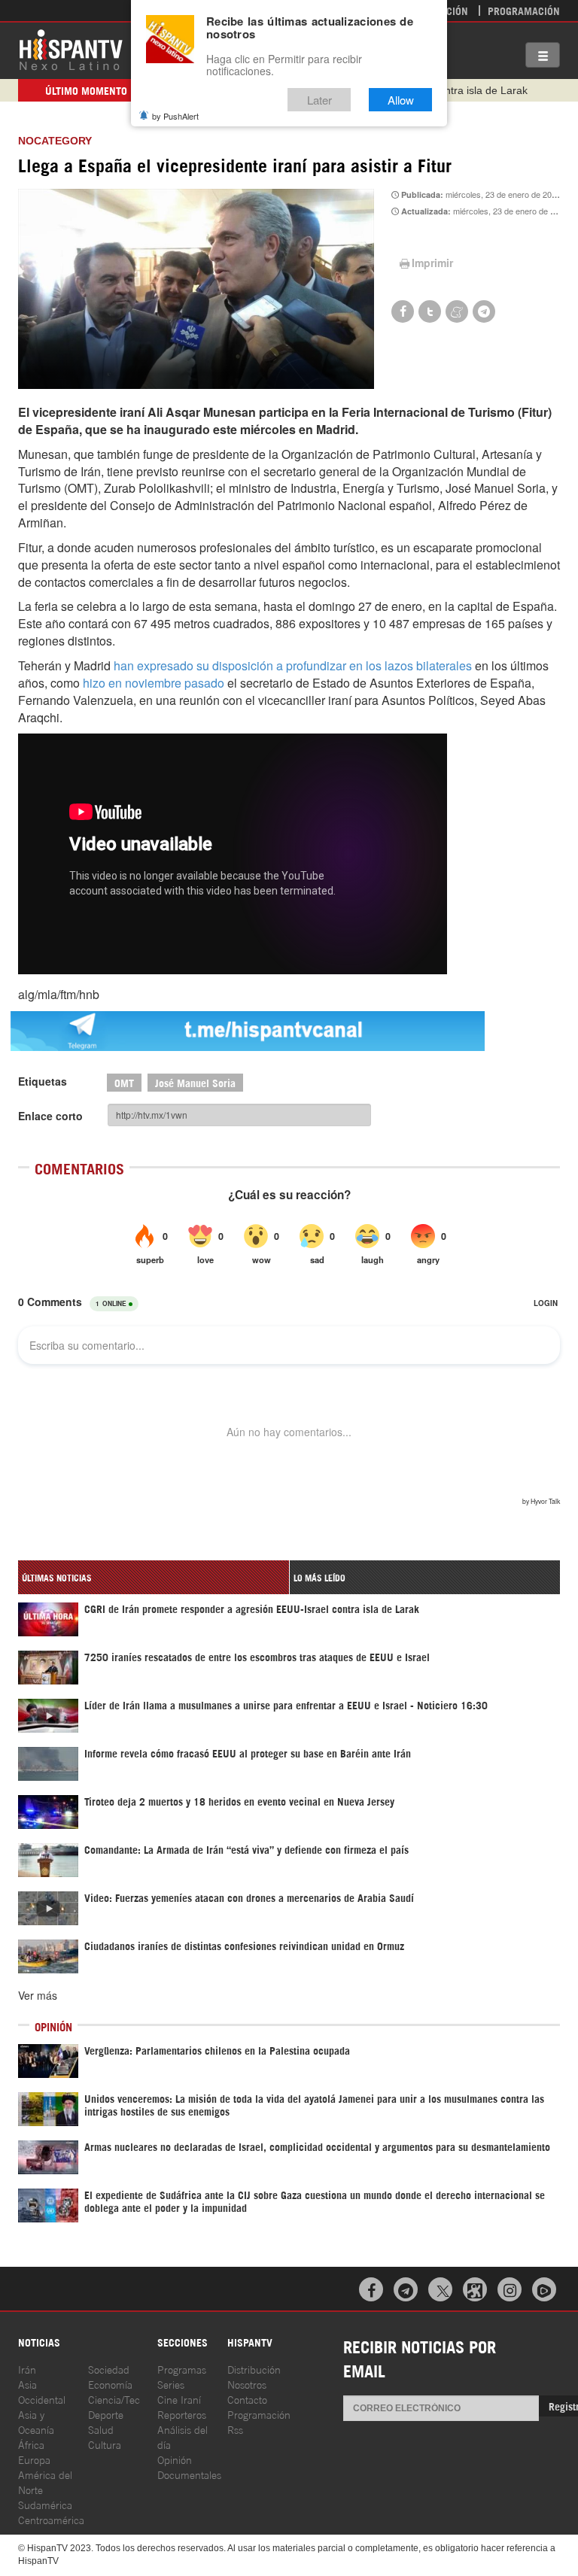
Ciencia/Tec (114, 2399)
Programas (182, 2369)
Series (171, 2384)
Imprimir (432, 263)
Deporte (106, 2414)
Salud (101, 2429)
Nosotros (247, 2384)
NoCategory (55, 141)
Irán (27, 2369)
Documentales (189, 2474)
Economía (110, 2384)
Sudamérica (45, 2504)
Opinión (175, 2459)
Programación (524, 10)
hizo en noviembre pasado (154, 683)
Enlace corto (50, 1116)
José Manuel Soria (195, 1082)
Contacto (247, 2399)
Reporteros (182, 2414)
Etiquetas (43, 1081)
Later (319, 100)
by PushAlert (175, 116)
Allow (401, 100)
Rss (235, 2429)
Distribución (254, 2369)
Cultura (105, 2444)
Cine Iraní (179, 2399)
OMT (124, 1082)
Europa (34, 2459)
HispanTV (71, 49)
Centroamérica (51, 2519)
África (31, 2444)
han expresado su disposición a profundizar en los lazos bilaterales (293, 665)
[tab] (154, 1577)
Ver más (38, 1995)
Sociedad (109, 2369)
